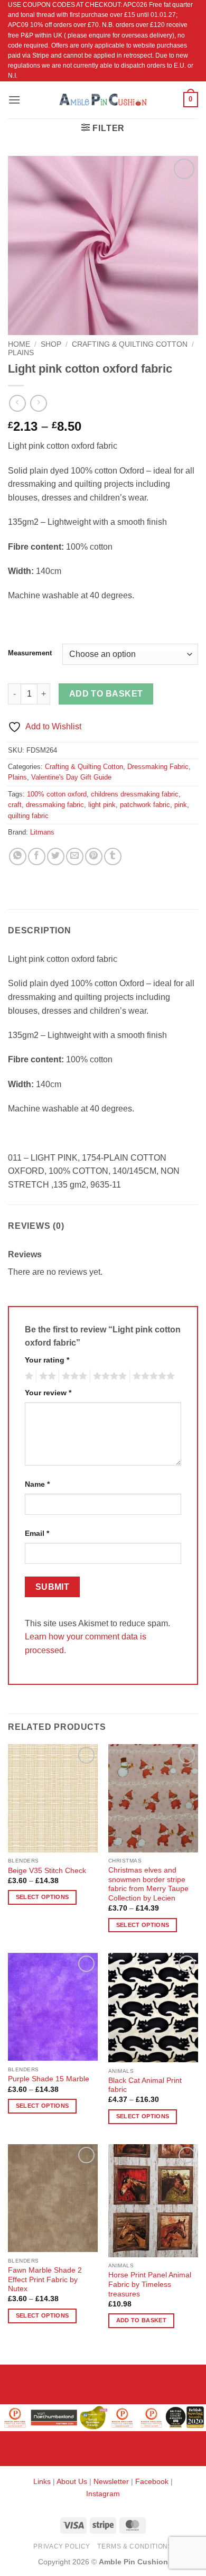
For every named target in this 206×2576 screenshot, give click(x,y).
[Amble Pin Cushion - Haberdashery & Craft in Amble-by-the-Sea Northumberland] (103, 99)
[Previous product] (38, 403)
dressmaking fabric (55, 805)
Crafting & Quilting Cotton (130, 344)
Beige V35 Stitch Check (47, 1871)
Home (19, 344)
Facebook (152, 2481)
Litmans (42, 832)
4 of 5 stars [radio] (108, 1376)
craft (15, 805)
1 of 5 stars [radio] (28, 1376)
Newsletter (111, 2481)
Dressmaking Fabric (158, 767)
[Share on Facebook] (37, 856)
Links (43, 2481)
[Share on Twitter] (56, 856)
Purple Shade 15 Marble (49, 2079)
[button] (14, 100)
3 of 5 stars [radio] (73, 1376)
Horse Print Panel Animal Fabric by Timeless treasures (150, 2284)
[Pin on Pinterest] (94, 856)
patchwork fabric (145, 805)
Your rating (47, 1360)
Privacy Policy (62, 2546)
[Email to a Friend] (75, 856)
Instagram (103, 2494)
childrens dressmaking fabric (135, 794)
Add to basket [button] (141, 2320)
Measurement (30, 653)
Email (37, 1533)
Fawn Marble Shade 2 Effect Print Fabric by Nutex (45, 2280)
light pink (102, 805)
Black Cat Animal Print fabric (145, 2085)
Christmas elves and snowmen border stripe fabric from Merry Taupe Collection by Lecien (148, 1884)
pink (181, 805)
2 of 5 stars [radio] (46, 1376)
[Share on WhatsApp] (18, 856)
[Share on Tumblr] (113, 856)
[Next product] (17, 403)
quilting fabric (28, 816)
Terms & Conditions (135, 2546)
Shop (51, 344)
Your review (48, 1393)
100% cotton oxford (57, 794)
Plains (21, 353)
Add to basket (106, 694)
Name (37, 1484)
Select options (43, 1897)
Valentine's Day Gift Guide (71, 777)
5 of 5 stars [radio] (152, 1376)
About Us (72, 2481)
